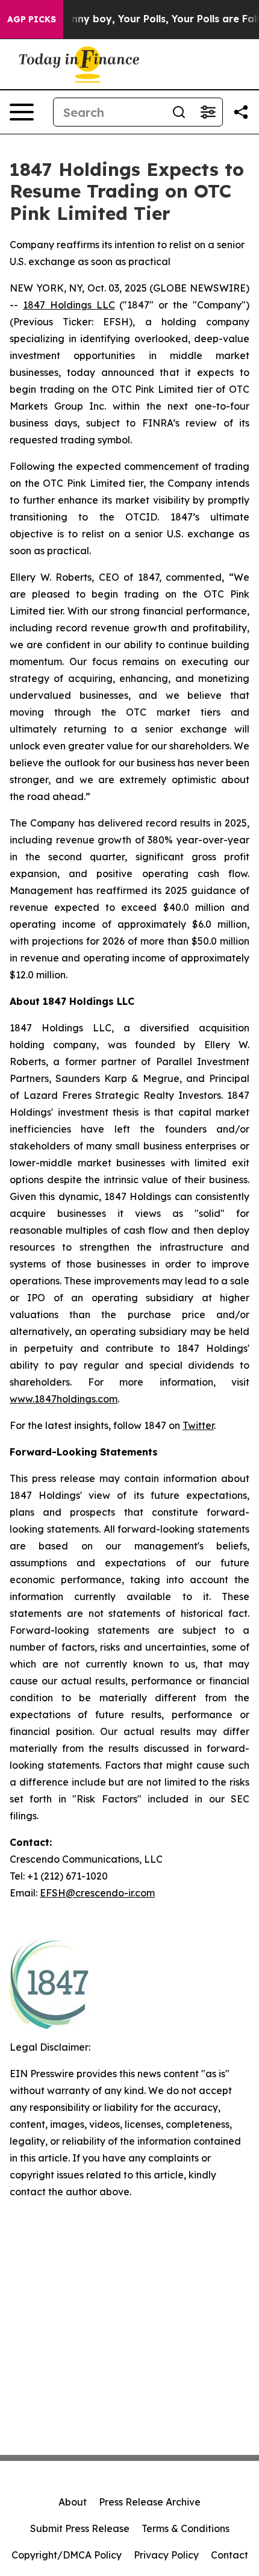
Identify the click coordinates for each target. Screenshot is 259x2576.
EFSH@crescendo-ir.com (97, 1893)
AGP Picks (32, 19)
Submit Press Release (80, 2528)
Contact (229, 2555)
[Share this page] (241, 112)
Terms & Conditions (186, 2528)
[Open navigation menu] (22, 112)
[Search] (179, 112)
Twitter (198, 1425)
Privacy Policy (166, 2555)
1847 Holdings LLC (69, 305)
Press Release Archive (150, 2502)
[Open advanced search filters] (208, 112)
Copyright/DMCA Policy (67, 2555)
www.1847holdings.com (64, 1399)
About (73, 2502)
